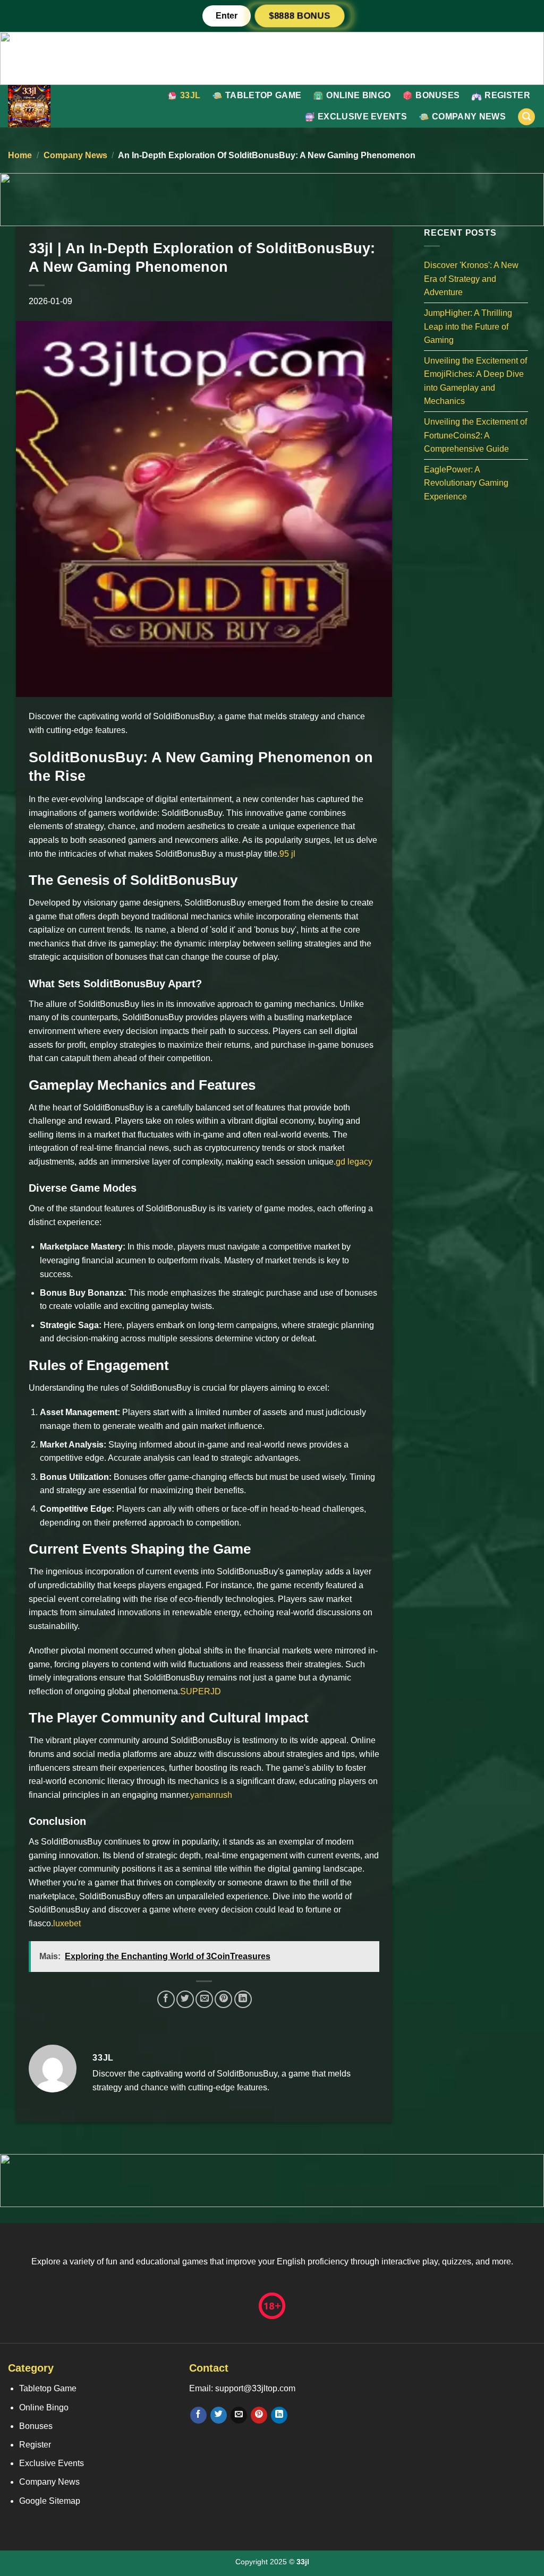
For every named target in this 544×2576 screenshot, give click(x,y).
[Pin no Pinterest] (223, 1999)
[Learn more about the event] (272, 58)
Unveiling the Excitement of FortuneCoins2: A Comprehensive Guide (475, 435)
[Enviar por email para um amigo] (204, 1999)
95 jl (287, 854)
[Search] (526, 117)
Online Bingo (358, 95)
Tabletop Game (263, 95)
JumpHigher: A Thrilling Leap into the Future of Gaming (468, 326)
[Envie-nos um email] (239, 2415)
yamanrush (211, 1795)
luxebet (67, 1923)
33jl (190, 95)
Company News (469, 117)
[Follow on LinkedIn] (279, 2415)
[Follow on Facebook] (198, 2415)
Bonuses (437, 95)
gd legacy (354, 1162)
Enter (227, 16)
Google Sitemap (50, 2501)
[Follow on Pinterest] (259, 2415)
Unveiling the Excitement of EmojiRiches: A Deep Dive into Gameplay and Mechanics (475, 381)
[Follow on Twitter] (219, 2415)
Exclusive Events (362, 117)
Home (20, 155)
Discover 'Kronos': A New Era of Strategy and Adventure (471, 279)
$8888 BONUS (300, 15)
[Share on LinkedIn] (243, 1999)
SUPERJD (201, 1691)
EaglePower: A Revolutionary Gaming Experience (466, 483)
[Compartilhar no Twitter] (185, 1999)
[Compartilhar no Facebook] (166, 1999)
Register (507, 95)
